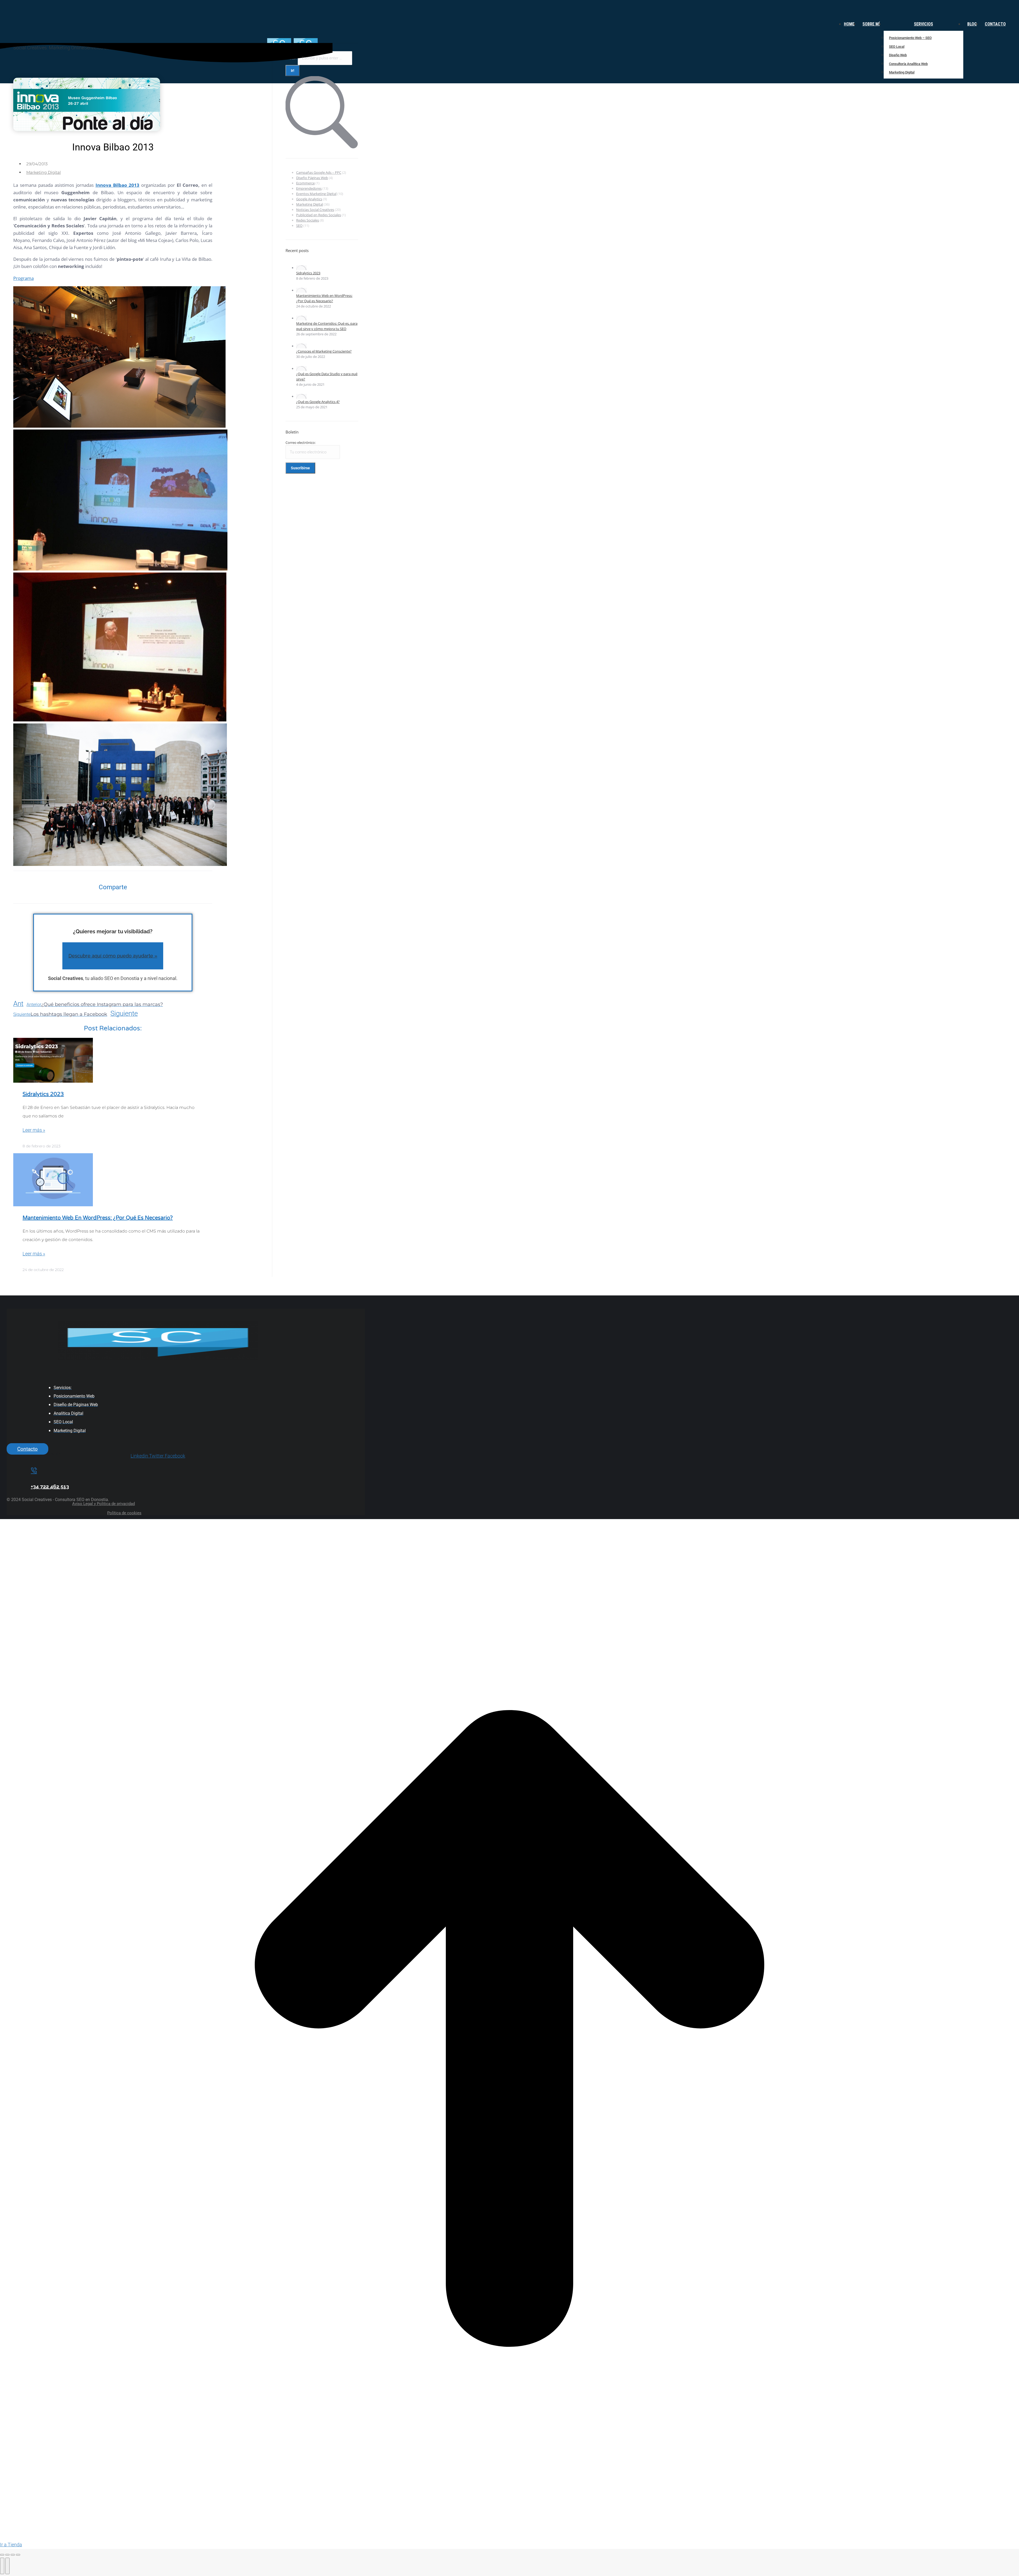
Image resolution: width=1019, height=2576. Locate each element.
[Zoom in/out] (18, 2555)
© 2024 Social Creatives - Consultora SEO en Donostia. (58, 1500)
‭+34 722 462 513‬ (50, 1486)
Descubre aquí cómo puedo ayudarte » (113, 956)
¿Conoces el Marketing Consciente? (324, 351)
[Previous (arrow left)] (2, 2566)
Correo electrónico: (301, 443)
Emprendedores (309, 188)
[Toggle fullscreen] (13, 2555)
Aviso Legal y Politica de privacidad (103, 1504)
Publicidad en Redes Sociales (319, 215)
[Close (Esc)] (2, 2555)
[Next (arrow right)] (7, 2566)
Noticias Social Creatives (315, 210)
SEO (299, 225)
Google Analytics (309, 199)
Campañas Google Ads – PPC (319, 172)
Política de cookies (124, 1513)
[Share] (7, 2555)
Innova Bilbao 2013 (118, 185)
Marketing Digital (44, 172)
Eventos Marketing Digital (316, 194)
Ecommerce (305, 183)
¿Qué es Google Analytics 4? (318, 402)
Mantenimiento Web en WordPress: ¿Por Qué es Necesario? (98, 1218)
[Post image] (301, 268)
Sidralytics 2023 (43, 1094)
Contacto (27, 1449)
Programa (23, 278)
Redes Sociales (308, 220)
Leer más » (34, 1130)
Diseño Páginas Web (312, 178)
